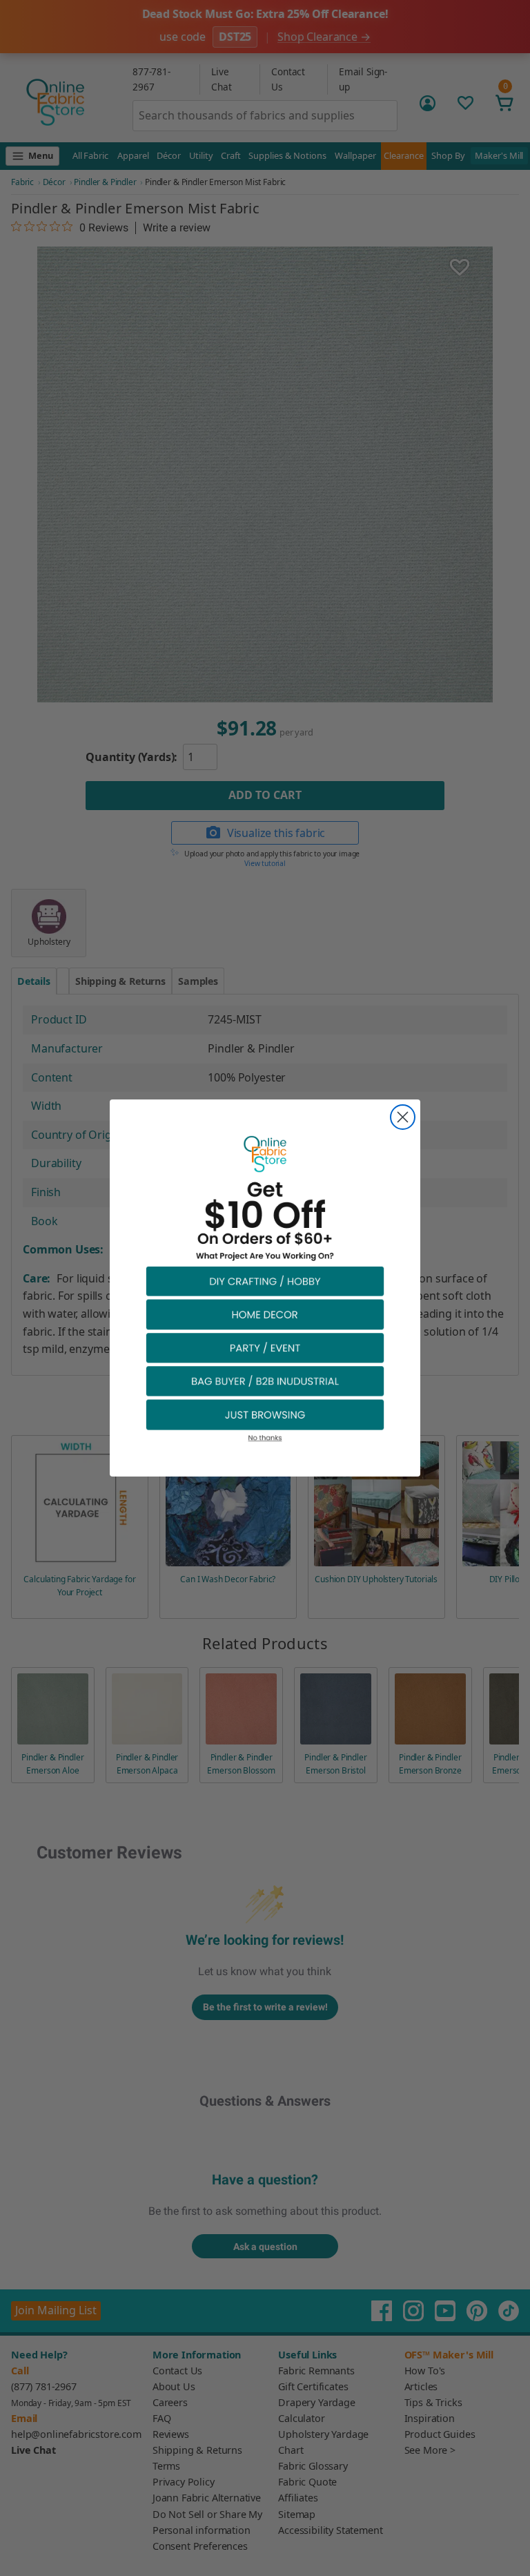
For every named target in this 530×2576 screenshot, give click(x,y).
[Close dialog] (403, 1117)
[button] (265, 1281)
